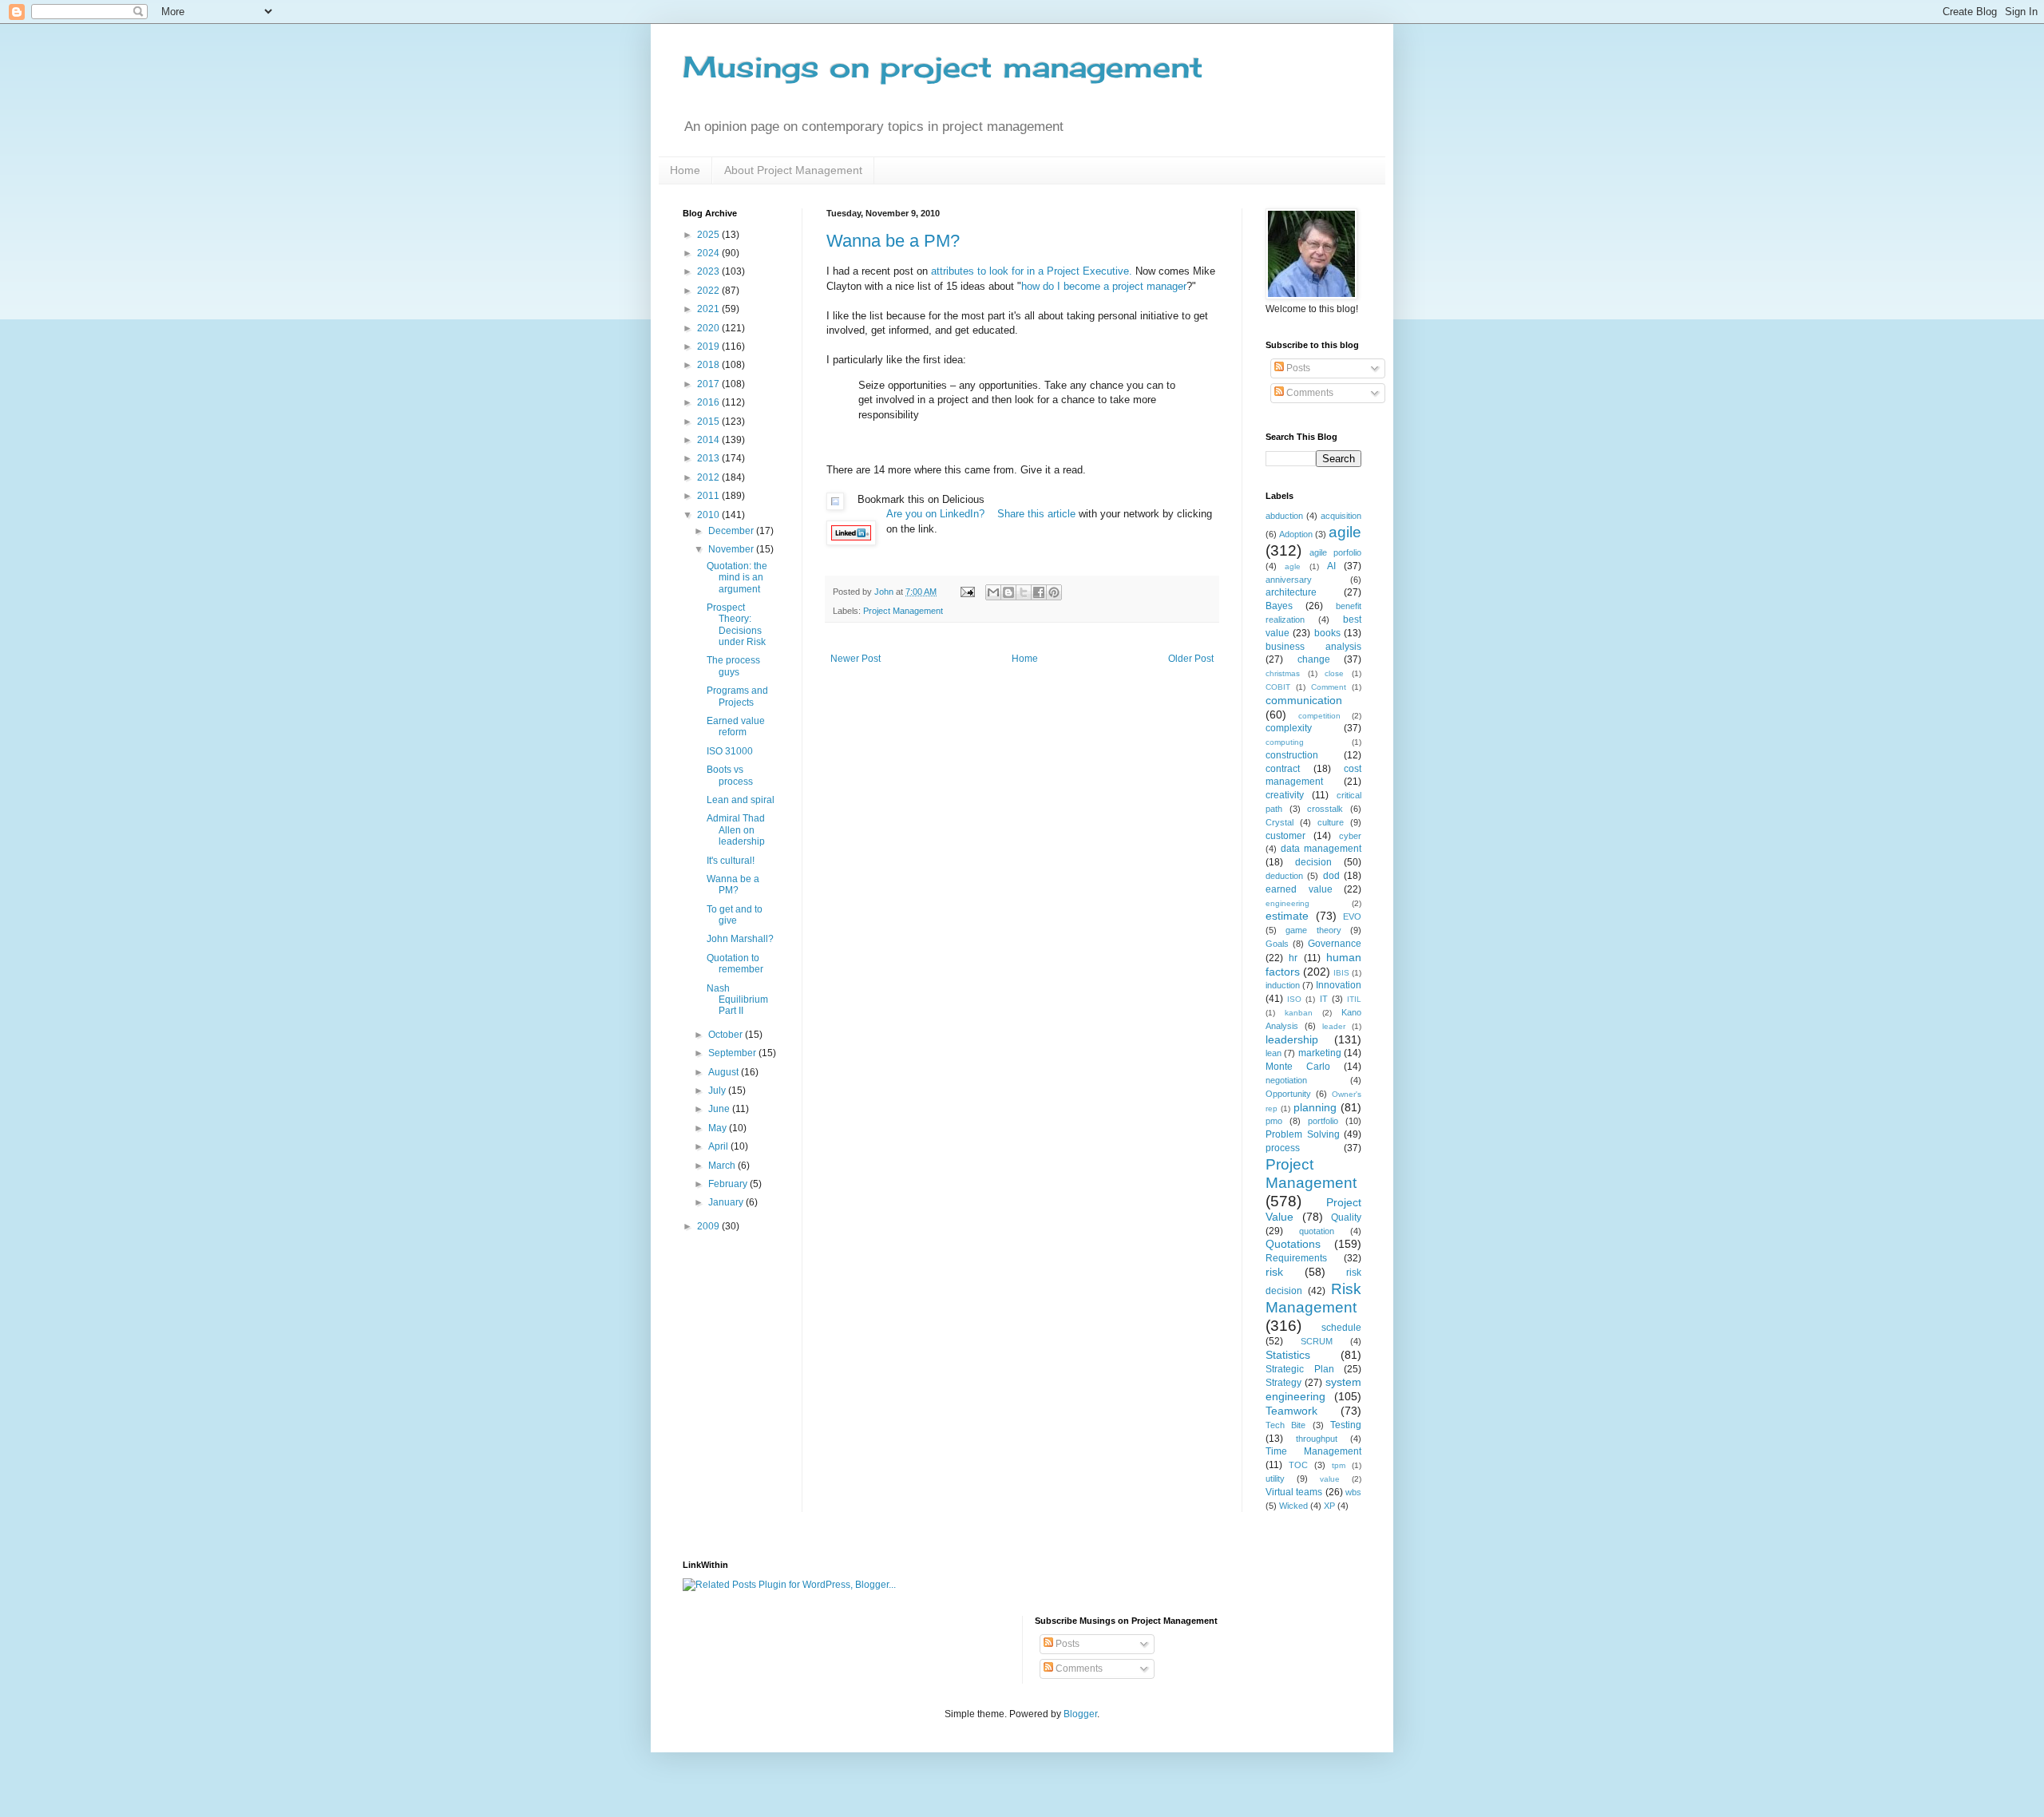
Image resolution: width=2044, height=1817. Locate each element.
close (1334, 673)
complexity (1289, 728)
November (732, 549)
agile (1345, 532)
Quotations (1293, 1244)
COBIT (1278, 687)
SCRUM (1317, 1341)
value (1330, 1479)
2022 (709, 291)
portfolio (1323, 1121)
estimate (1287, 916)
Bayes (1279, 606)
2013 (709, 458)
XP (1329, 1506)
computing (1285, 742)
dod (1331, 876)
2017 (709, 384)
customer (1285, 836)
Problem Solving (1303, 1134)
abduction (1284, 516)
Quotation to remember (735, 964)
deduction (1284, 876)
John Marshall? (740, 939)
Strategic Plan (1300, 1369)
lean (1274, 1053)
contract (1283, 769)
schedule (1341, 1328)
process (1283, 1148)
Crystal (1279, 822)
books (1327, 633)
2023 (709, 271)
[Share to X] (1024, 592)
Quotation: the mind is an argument (737, 578)
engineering (1287, 903)
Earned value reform (736, 726)
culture (1331, 822)
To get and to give (735, 915)
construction (1292, 755)
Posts (1297, 368)
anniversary (1289, 580)
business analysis (1313, 647)
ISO (1294, 999)
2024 (709, 253)
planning (1315, 1107)
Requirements (1296, 1258)
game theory (1313, 930)
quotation (1317, 1231)
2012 (709, 477)
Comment (1329, 687)
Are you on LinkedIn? (937, 514)
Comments (1309, 393)
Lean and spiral (741, 800)
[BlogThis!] (1008, 592)
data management (1321, 849)
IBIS (1341, 973)
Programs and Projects (737, 696)
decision (1313, 862)
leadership (1292, 1039)
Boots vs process (730, 775)
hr (1293, 958)
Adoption (1296, 534)
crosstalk (1325, 809)
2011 (709, 496)
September (733, 1053)
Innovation (1339, 985)
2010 (709, 515)
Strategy (1283, 1383)
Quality (1346, 1217)
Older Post (1191, 659)
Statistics (1288, 1355)
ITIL (1354, 999)
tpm (1339, 1465)
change (1314, 659)
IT (1324, 999)
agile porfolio (1335, 552)
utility (1275, 1479)
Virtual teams (1294, 1492)
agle (1293, 566)
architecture (1291, 592)
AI (1331, 566)
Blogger (1080, 1714)
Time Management (1313, 1451)
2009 (709, 1226)
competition (1319, 716)
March (723, 1166)
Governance (1335, 944)
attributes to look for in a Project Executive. (1032, 271)
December (732, 531)
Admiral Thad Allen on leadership (736, 830)
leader (1334, 1026)
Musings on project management (943, 67)
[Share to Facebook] (1039, 592)
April (719, 1146)
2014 (709, 440)
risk (1274, 1272)
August (725, 1072)
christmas (1283, 673)
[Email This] (993, 592)
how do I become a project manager (1104, 286)
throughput (1317, 1439)
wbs (1353, 1492)
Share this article (1036, 514)
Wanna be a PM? (893, 241)
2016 (709, 402)
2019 (709, 346)
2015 (709, 422)
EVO (1352, 916)
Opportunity (1288, 1094)
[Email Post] (967, 592)
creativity (1285, 795)
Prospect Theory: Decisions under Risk (736, 625)
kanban (1299, 1013)
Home (685, 170)
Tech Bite (1285, 1425)
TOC (1298, 1465)
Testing (1346, 1425)
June (720, 1109)
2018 (709, 365)
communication (1304, 700)
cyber (1350, 836)
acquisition (1341, 516)
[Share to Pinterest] (1054, 592)
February (729, 1184)
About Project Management (793, 170)
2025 (709, 235)
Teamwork (1291, 1411)
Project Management (903, 611)
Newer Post (856, 659)
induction (1283, 985)
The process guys (733, 666)
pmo (1274, 1121)
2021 (709, 309)
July (718, 1091)
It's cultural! (731, 861)
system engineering (1313, 1389)
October (727, 1035)
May (719, 1128)
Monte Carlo (1298, 1067)
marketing (1320, 1053)
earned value (1299, 889)
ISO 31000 (730, 751)
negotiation (1286, 1080)
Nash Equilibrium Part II (737, 1000)
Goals (1277, 944)
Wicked (1293, 1506)
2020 (709, 328)
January (727, 1202)
